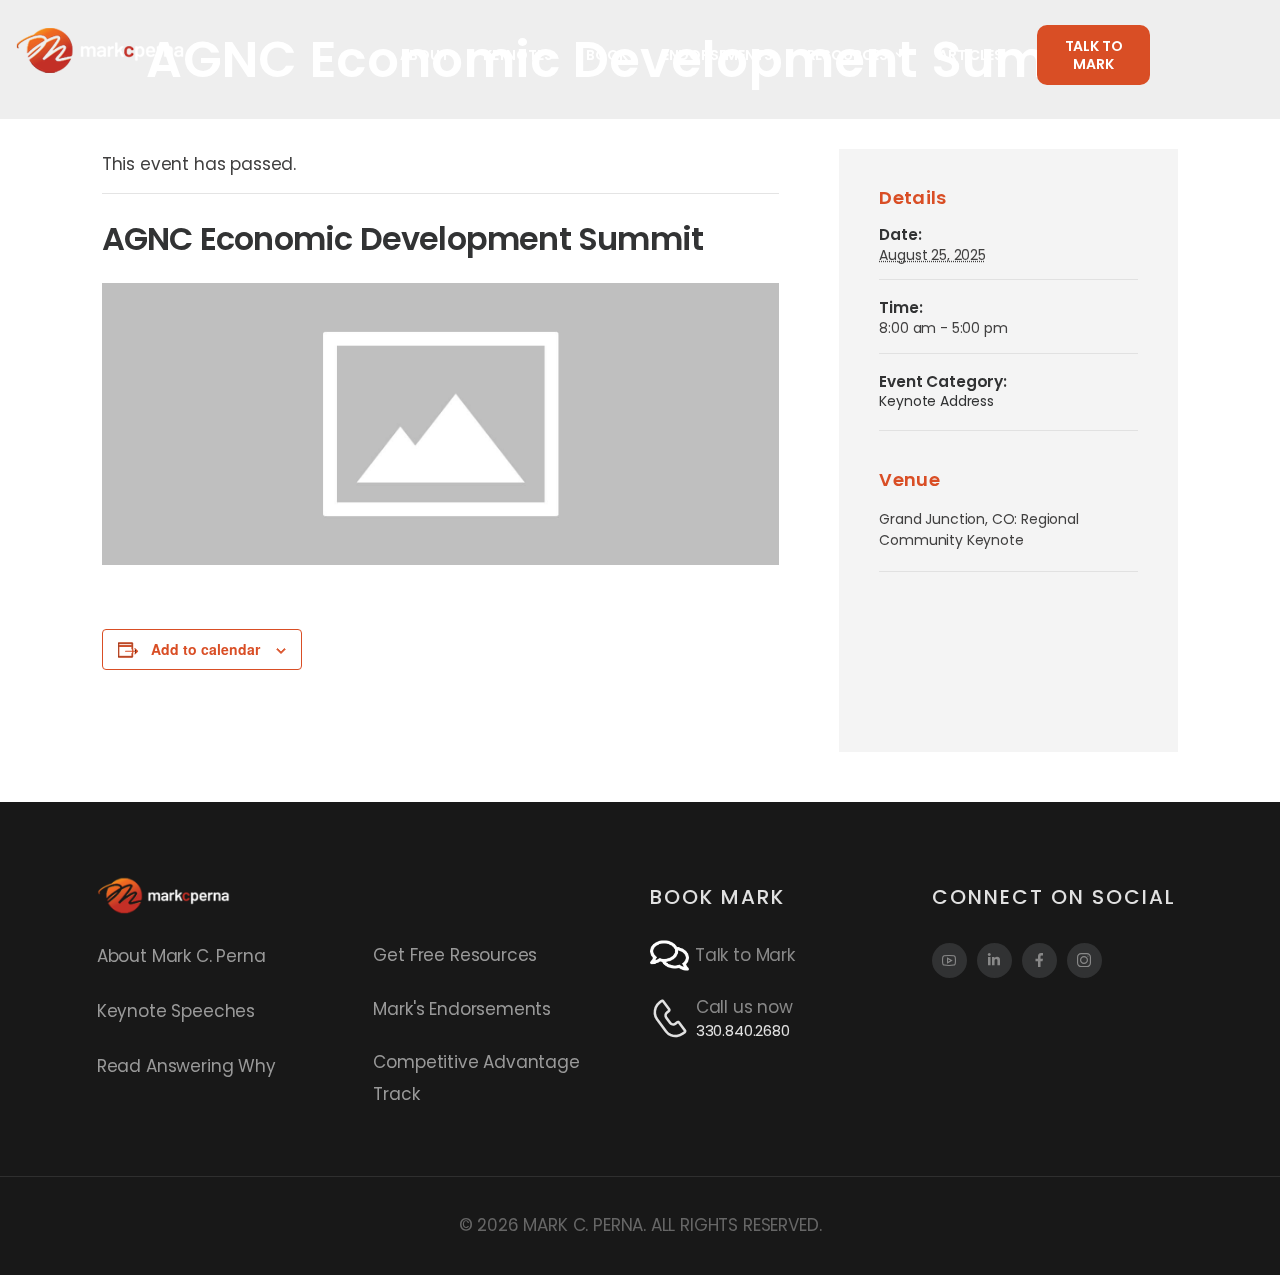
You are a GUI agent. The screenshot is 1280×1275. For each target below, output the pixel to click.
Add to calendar (205, 649)
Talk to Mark (745, 955)
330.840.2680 (743, 1030)
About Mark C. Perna (181, 956)
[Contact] (672, 955)
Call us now (744, 1007)
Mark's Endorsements (462, 1009)
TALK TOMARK (1094, 55)
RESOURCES (847, 55)
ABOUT (424, 55)
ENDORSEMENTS (717, 55)
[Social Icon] (949, 960)
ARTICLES (970, 55)
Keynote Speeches (176, 1011)
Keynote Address (936, 401)
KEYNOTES (518, 55)
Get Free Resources (455, 955)
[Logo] (100, 50)
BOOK (606, 55)
